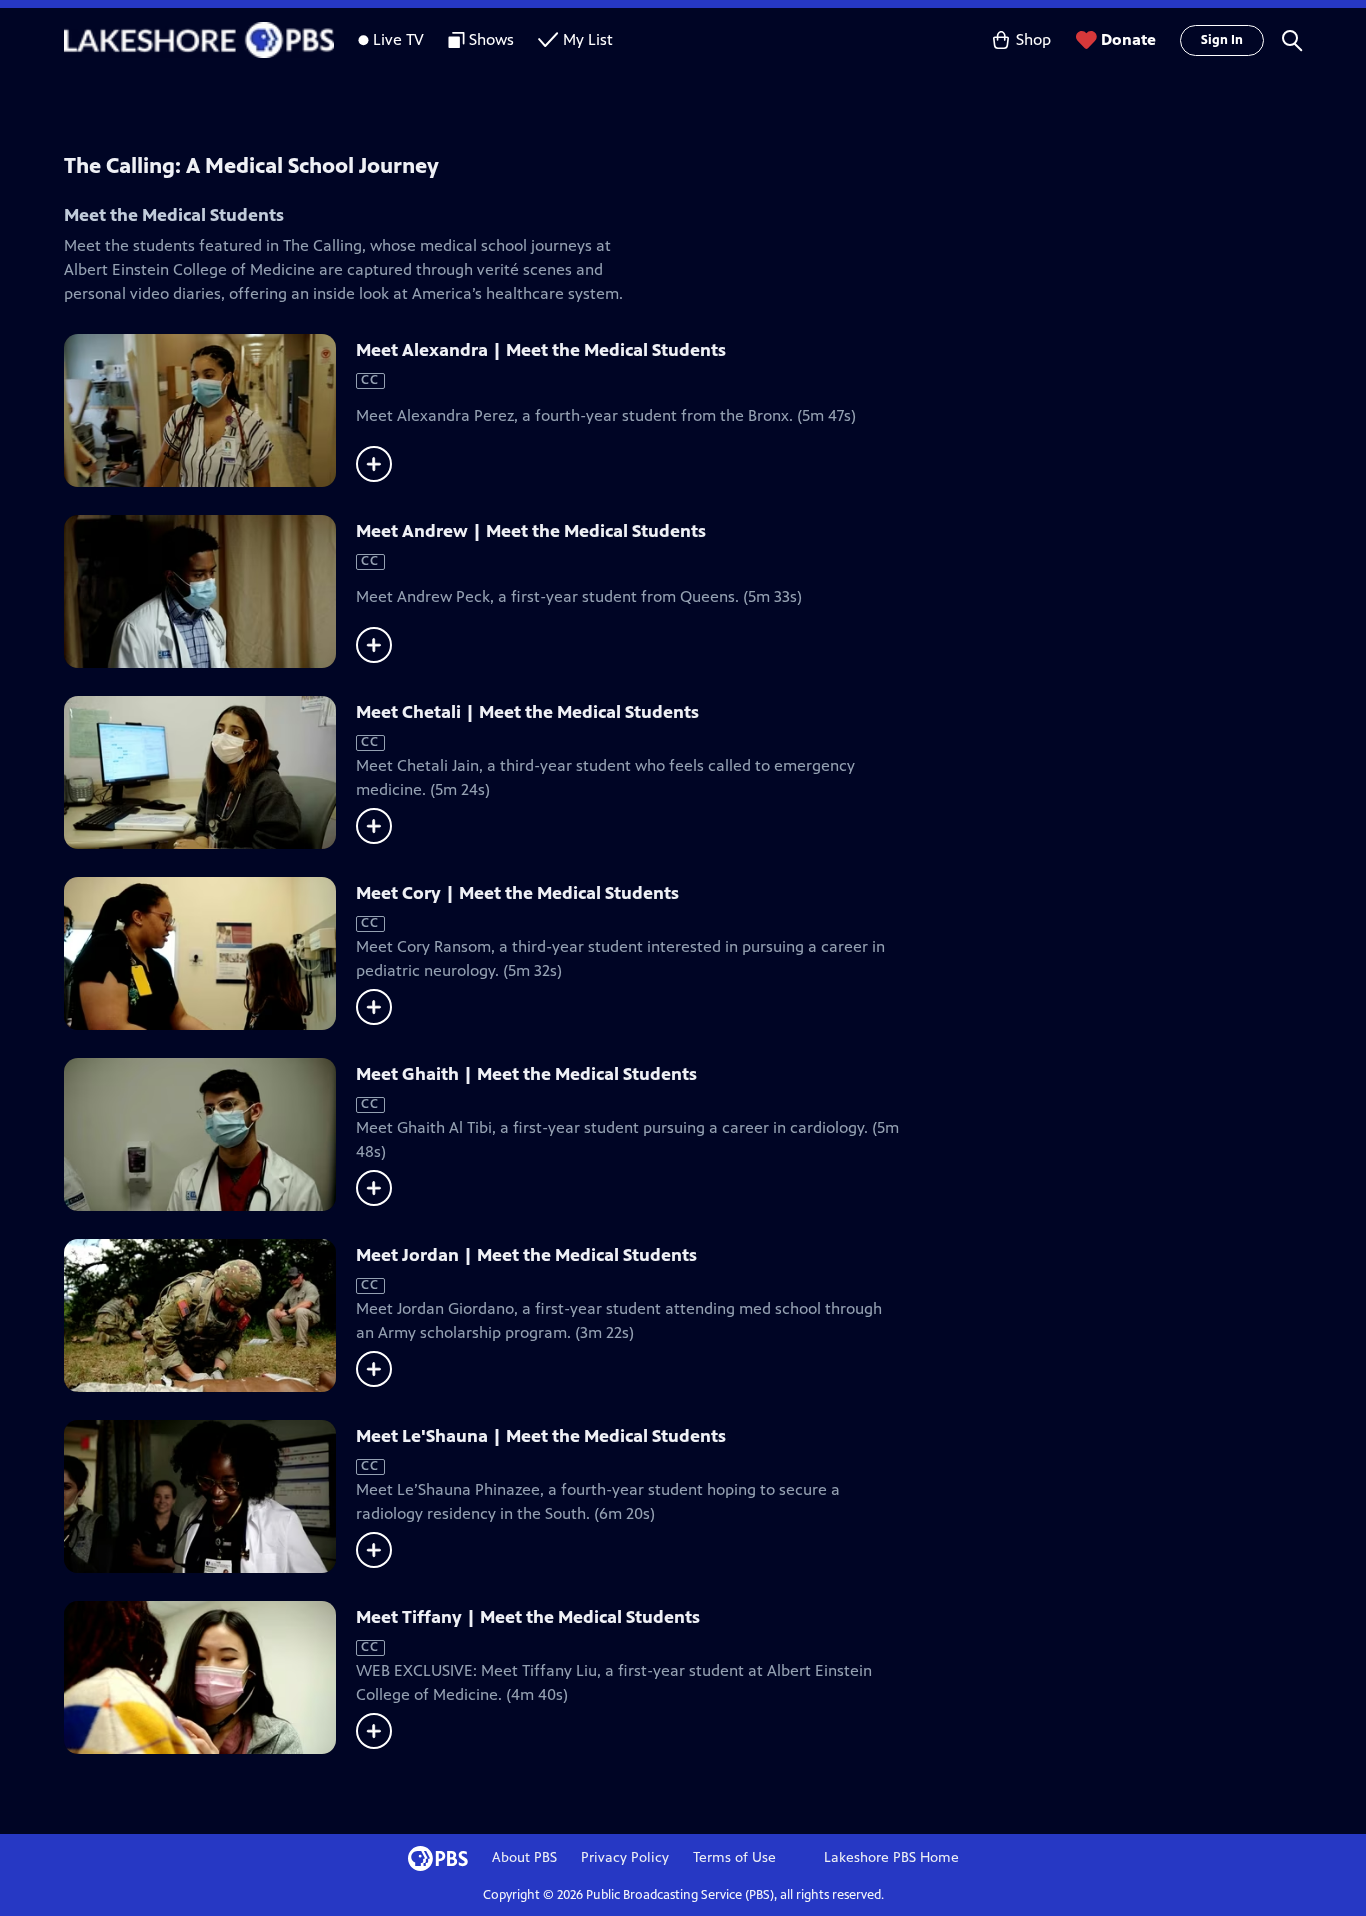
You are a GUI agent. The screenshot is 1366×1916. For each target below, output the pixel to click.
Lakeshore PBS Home (891, 1857)
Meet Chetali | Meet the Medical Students (527, 712)
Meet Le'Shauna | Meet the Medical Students (541, 1436)
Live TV (398, 39)
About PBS (524, 1857)
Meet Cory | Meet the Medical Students (517, 893)
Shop (1033, 39)
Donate (1128, 39)
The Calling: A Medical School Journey (251, 165)
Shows (491, 39)
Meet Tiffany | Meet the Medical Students (528, 1617)
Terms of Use (734, 1857)
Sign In (1222, 40)
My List (588, 39)
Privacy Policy (625, 1857)
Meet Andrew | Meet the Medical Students (531, 531)
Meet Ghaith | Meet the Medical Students (526, 1074)
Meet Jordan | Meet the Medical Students (526, 1255)
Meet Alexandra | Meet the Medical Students (541, 350)
